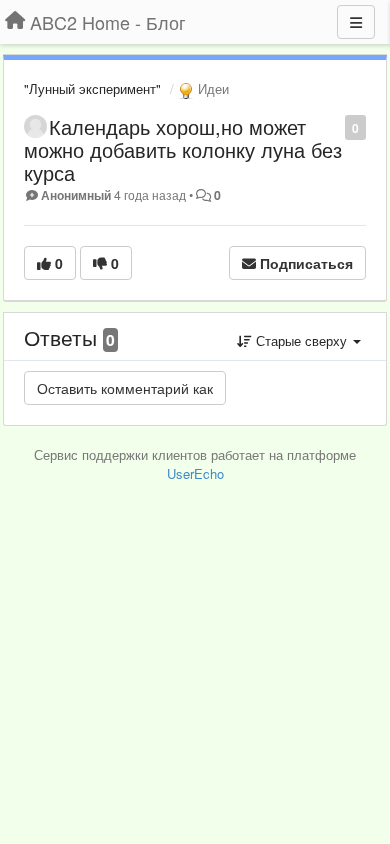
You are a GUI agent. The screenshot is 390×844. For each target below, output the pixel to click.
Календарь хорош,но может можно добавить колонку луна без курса (183, 149)
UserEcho (195, 473)
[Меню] (356, 22)
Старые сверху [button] (301, 340)
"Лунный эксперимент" (92, 88)
